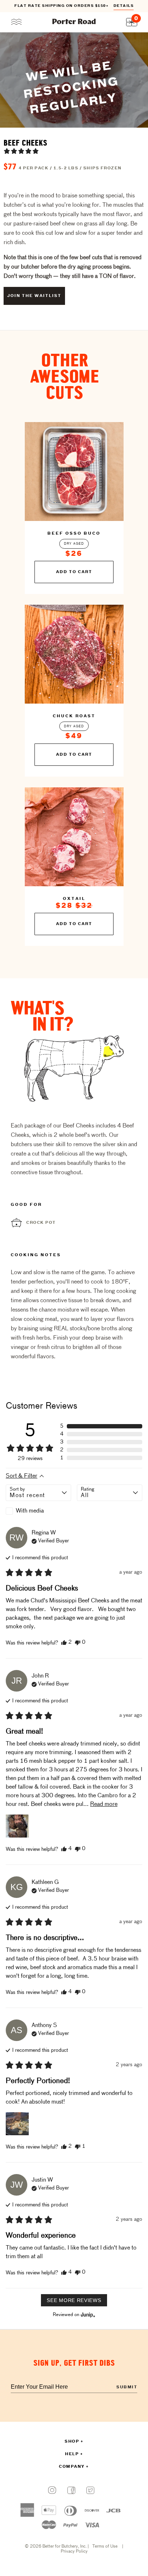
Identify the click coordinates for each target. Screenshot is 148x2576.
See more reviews (74, 2300)
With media (30, 1511)
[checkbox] (38, 1511)
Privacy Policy (74, 2552)
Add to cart (74, 572)
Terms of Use (105, 2547)
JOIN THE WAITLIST (34, 296)
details (124, 6)
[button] (21, 151)
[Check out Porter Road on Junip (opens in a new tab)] (87, 2315)
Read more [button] (104, 1804)
